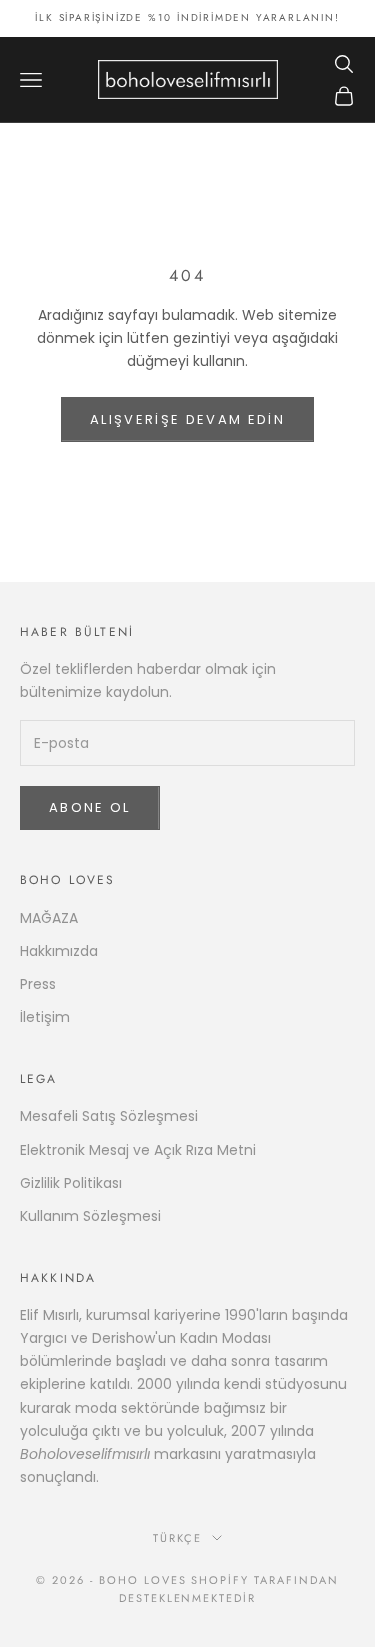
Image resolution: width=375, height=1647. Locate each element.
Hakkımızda (59, 951)
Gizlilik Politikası (71, 1183)
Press (38, 984)
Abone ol (90, 807)
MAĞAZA (49, 918)
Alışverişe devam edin (187, 419)
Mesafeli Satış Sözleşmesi (109, 1116)
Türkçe (177, 1538)
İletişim (45, 1017)
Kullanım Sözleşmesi (90, 1216)
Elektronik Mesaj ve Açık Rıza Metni (138, 1150)
